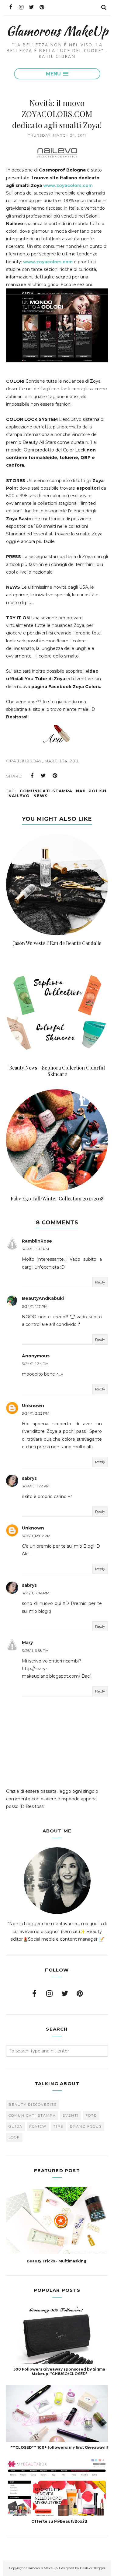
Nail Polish (91, 791)
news (41, 796)
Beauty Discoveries (33, 2105)
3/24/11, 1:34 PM (35, 1364)
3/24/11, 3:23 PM (36, 1413)
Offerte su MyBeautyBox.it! (59, 2521)
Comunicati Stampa (46, 791)
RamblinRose (37, 1241)
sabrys (29, 1478)
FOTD (91, 2115)
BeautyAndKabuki (43, 1298)
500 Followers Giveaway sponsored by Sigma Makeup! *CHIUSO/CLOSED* (59, 2371)
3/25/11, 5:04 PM (36, 1593)
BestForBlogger (93, 2568)
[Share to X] (43, 776)
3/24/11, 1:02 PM (35, 1249)
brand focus (86, 2126)
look (14, 2137)
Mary (27, 1642)
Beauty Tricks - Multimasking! (57, 2261)
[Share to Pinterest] (55, 776)
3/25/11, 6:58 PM (35, 1651)
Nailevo (19, 796)
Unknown (33, 1406)
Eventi (71, 2115)
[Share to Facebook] (32, 776)
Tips (58, 2126)
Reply (100, 1282)
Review (38, 2126)
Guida (16, 2126)
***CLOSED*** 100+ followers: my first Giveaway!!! (59, 2447)
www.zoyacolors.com (68, 185)
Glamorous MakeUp (57, 31)
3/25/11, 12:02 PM (36, 1536)
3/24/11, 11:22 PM (36, 1486)
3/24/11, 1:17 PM (35, 1306)
